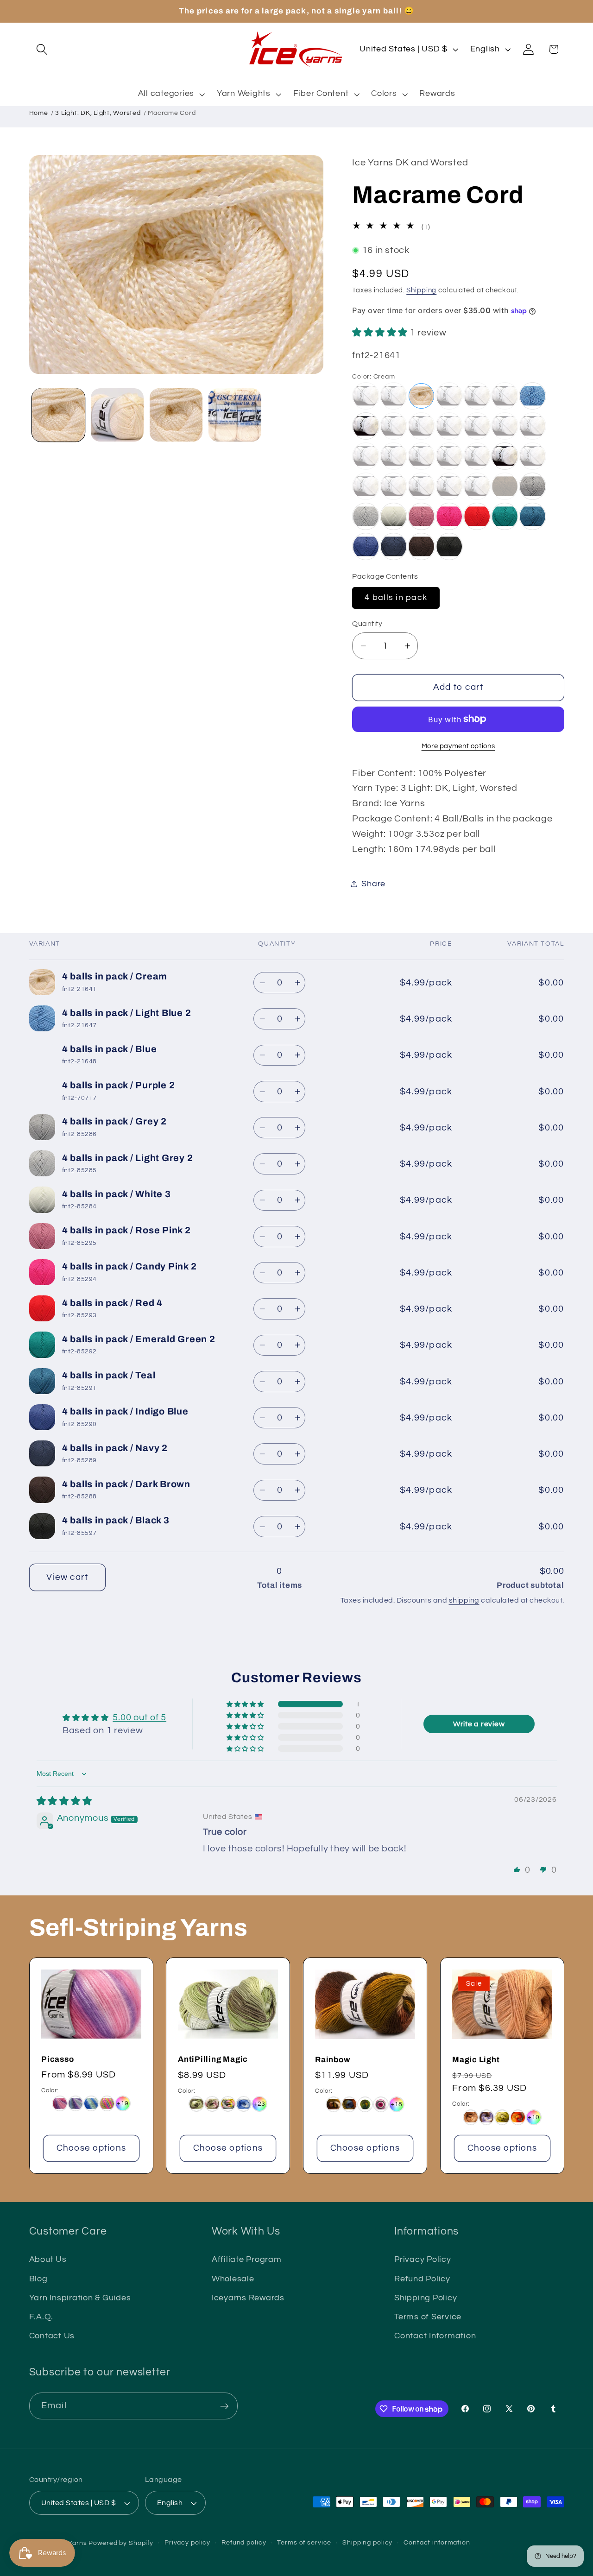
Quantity (367, 623)
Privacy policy (187, 2543)
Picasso (57, 2059)
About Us (48, 2260)
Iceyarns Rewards (248, 2298)
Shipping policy (367, 2543)
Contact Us (52, 2336)
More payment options (458, 746)
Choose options (91, 2148)
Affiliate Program (247, 2260)
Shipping (421, 290)
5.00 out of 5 (139, 1717)
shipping (464, 1600)
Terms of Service (428, 2317)
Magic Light (476, 2060)
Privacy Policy (423, 2260)
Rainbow (332, 2060)
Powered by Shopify (121, 2543)
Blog (38, 2279)
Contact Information (435, 2336)
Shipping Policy (426, 2298)
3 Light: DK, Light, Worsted (98, 113)
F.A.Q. (41, 2317)
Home (39, 113)
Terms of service (304, 2543)
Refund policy (244, 2543)
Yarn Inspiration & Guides (80, 2298)
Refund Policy (422, 2279)
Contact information (437, 2543)
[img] (64, 1801)
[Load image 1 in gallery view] (59, 415)
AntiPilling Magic (213, 2059)
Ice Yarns (72, 2543)
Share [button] (373, 884)
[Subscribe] (224, 2406)
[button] (42, 49)
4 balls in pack (396, 597)
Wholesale (233, 2279)
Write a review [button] (479, 1724)
